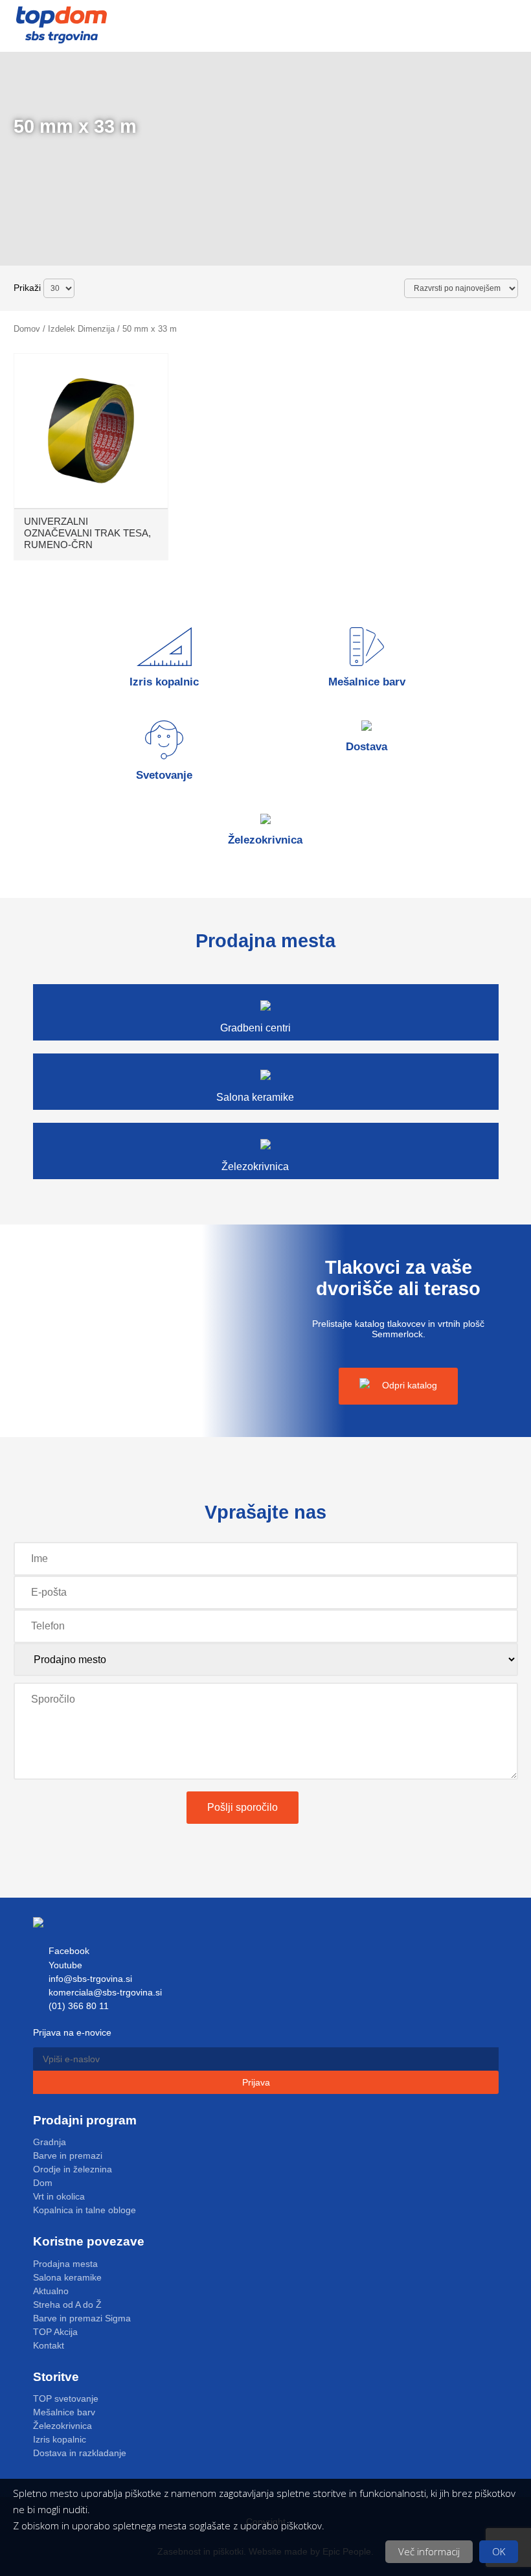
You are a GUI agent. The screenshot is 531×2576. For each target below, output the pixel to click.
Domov (27, 329)
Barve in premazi (68, 2156)
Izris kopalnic (60, 2439)
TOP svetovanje (66, 2398)
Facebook (68, 1951)
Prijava (257, 2082)
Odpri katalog (408, 1385)
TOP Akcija (55, 2332)
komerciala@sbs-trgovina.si (104, 1992)
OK (499, 2551)
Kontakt (49, 2345)
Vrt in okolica (59, 2196)
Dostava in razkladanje (80, 2453)
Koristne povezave (89, 2241)
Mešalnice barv (64, 2412)
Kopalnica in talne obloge (85, 2210)
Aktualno (51, 2291)
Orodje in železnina (73, 2169)
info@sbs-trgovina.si (89, 1979)
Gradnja (50, 2142)
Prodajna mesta (65, 2264)
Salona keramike (67, 2277)
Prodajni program (85, 2120)
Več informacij (429, 2551)
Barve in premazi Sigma (82, 2318)
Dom (43, 2183)
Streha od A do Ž (67, 2305)
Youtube (64, 1965)
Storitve (56, 2377)
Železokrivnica (62, 2426)
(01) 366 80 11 (77, 2006)
